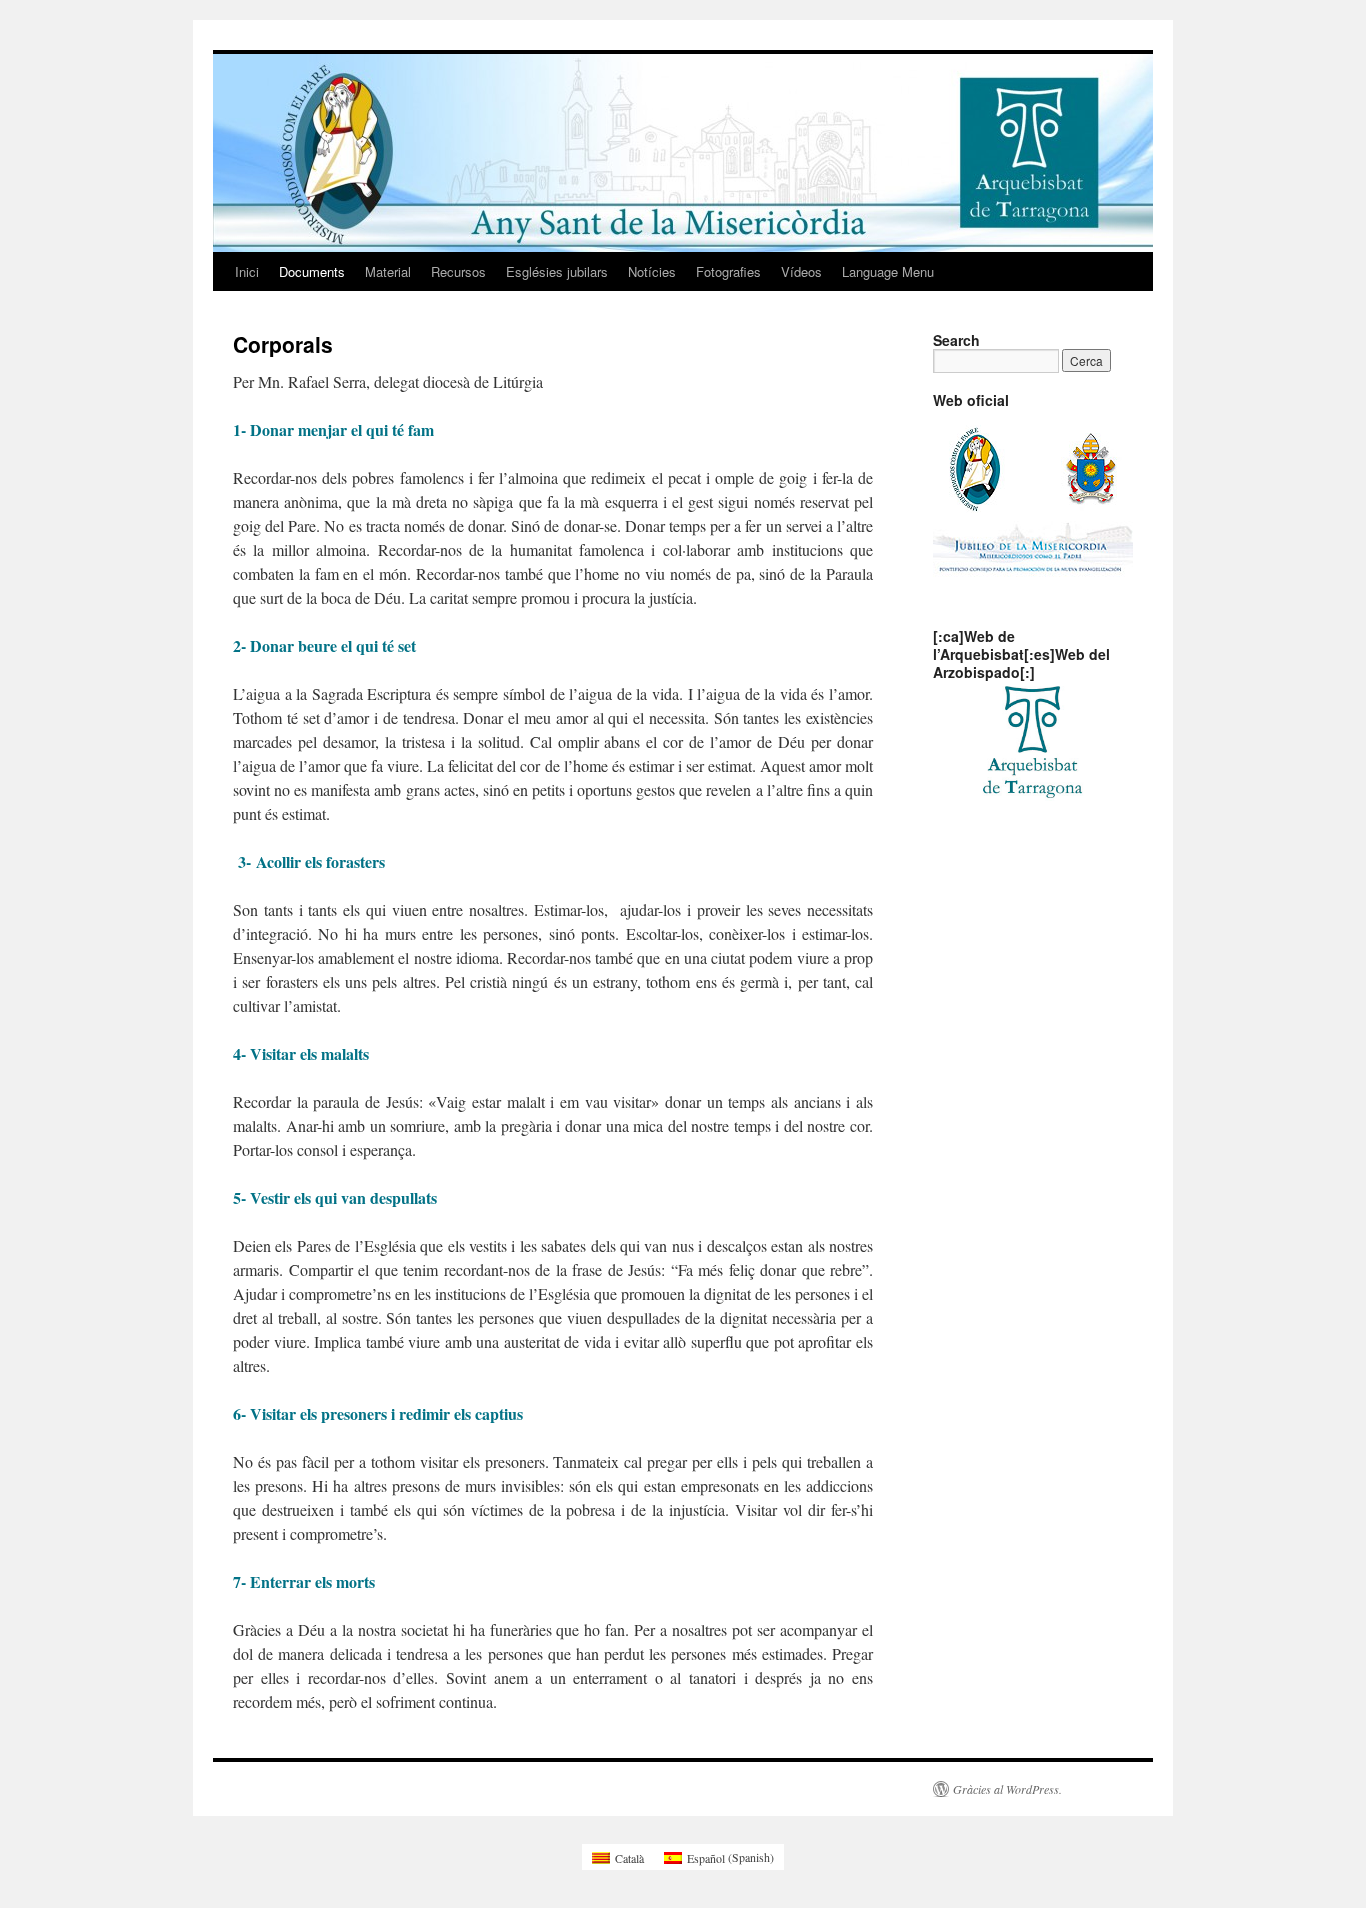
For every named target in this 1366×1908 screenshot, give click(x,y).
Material (388, 271)
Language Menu (888, 271)
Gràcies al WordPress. (1007, 1789)
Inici (247, 271)
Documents (312, 271)
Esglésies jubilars (557, 271)
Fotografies (728, 271)
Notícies (652, 271)
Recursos (458, 271)
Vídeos (801, 271)
